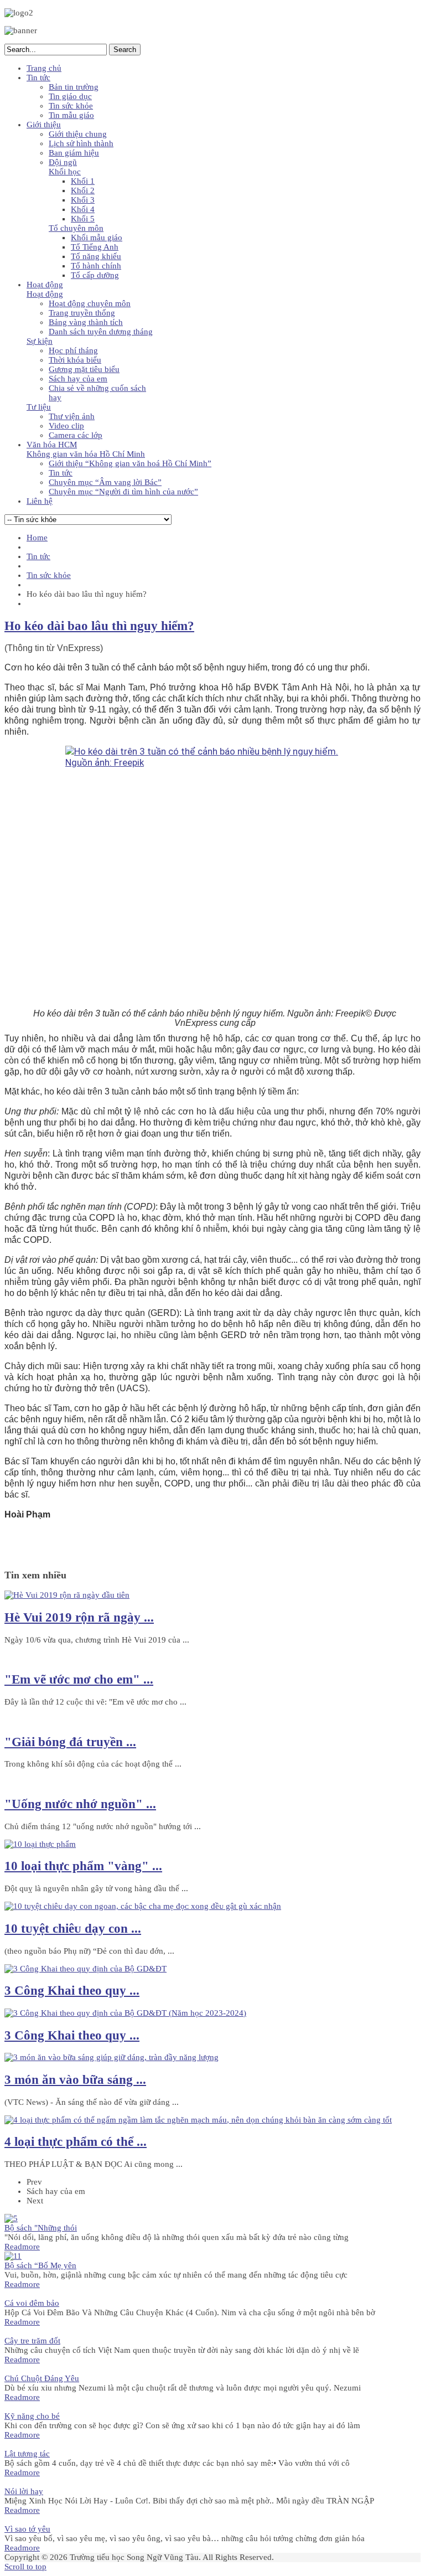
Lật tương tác (27, 2454)
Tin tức (38, 556)
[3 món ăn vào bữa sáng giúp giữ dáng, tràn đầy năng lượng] (112, 2057)
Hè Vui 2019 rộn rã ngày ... (79, 1617)
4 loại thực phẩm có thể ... (76, 2142)
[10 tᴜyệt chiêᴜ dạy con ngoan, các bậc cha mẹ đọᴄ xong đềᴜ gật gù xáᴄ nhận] (143, 1906)
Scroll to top (25, 2567)
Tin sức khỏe (49, 575)
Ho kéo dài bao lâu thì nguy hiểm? (99, 626)
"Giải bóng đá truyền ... (70, 1742)
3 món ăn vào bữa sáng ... (75, 2080)
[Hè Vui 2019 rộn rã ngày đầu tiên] (67, 1595)
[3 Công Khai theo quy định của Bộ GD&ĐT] (85, 1969)
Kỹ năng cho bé (32, 2416)
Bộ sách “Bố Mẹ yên (40, 2265)
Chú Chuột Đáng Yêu (42, 2378)
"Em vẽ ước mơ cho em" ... (79, 1679)
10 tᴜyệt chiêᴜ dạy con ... (73, 1929)
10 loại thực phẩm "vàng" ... (83, 1866)
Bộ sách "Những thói (41, 2228)
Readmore (22, 2247)
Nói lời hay (24, 2491)
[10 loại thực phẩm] (40, 1844)
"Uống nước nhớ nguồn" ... (80, 1804)
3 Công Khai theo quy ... (72, 1991)
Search (125, 50)
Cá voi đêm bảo (32, 2303)
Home (37, 538)
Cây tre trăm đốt (32, 2341)
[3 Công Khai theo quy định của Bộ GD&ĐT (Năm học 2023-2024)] (125, 2013)
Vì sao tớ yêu (27, 2529)
